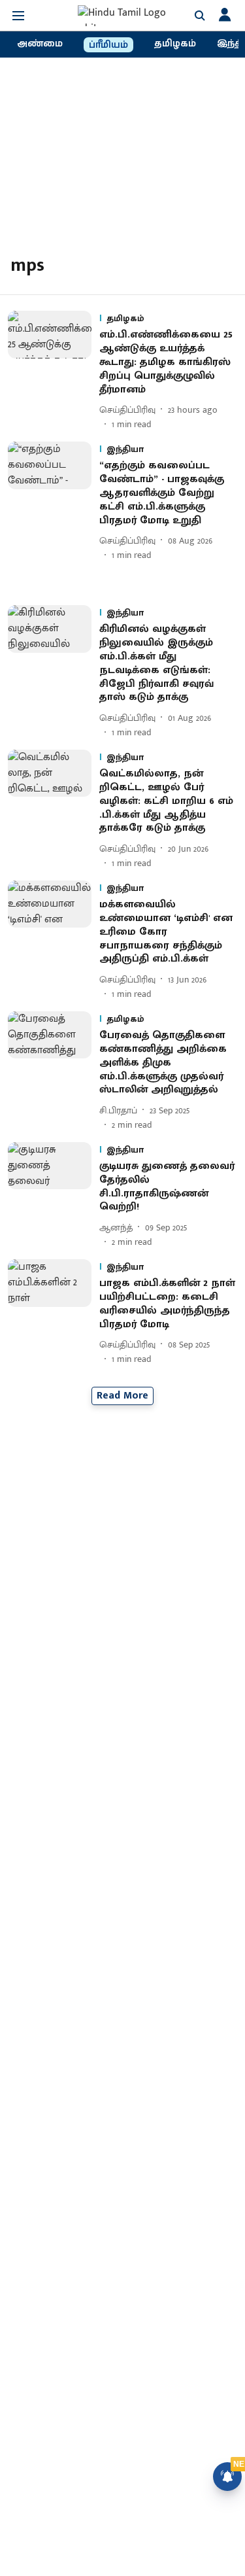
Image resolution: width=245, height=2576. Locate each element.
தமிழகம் (175, 44)
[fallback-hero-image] (54, 371)
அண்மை (40, 44)
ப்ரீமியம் (108, 45)
